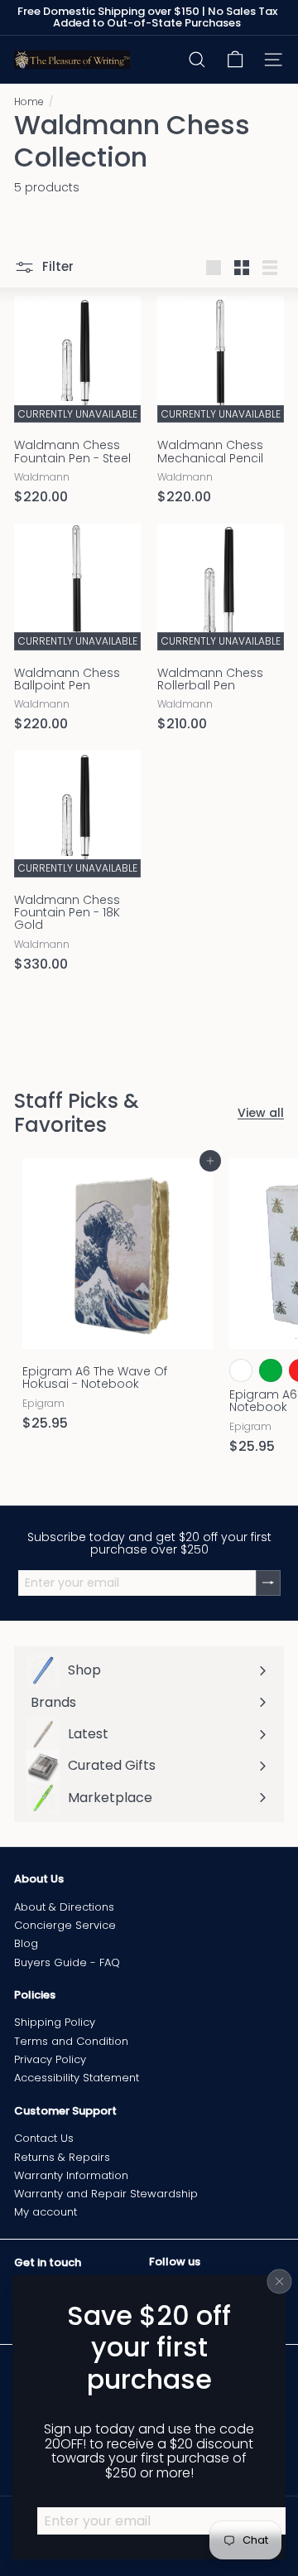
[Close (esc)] (280, 2281)
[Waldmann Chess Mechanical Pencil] (221, 405)
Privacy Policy (50, 2059)
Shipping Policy (55, 2022)
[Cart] (235, 60)
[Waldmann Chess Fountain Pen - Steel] (77, 405)
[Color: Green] (271, 1370)
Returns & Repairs (62, 2157)
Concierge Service (65, 1925)
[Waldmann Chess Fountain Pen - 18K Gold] (77, 867)
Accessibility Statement (77, 2078)
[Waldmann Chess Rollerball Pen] (221, 633)
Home (29, 101)
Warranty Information (71, 2175)
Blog (26, 1943)
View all (261, 1113)
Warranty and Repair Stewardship (106, 2194)
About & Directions (64, 1907)
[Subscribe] (268, 1583)
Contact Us (44, 2138)
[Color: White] (241, 1370)
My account (46, 2212)
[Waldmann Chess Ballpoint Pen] (77, 633)
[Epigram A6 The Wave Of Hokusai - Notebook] (118, 1300)
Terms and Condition (71, 2041)
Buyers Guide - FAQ (67, 1962)
